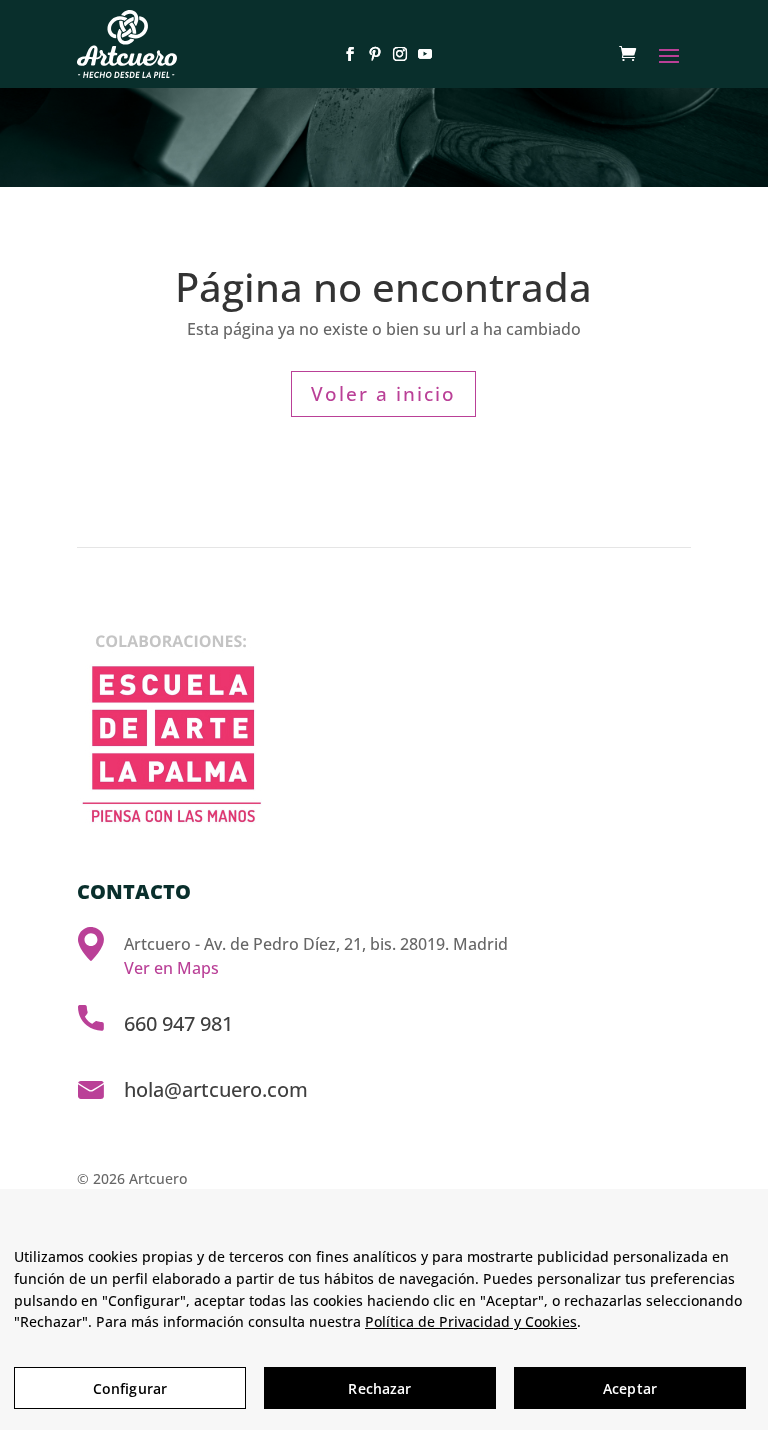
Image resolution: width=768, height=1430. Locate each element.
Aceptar (630, 1388)
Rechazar (379, 1388)
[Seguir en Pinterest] (371, 54)
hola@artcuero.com (216, 1089)
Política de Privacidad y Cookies (471, 1321)
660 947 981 (178, 1023)
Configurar (130, 1388)
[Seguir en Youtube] (421, 54)
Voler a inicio (383, 394)
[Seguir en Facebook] (346, 54)
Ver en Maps (171, 968)
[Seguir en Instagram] (396, 54)
